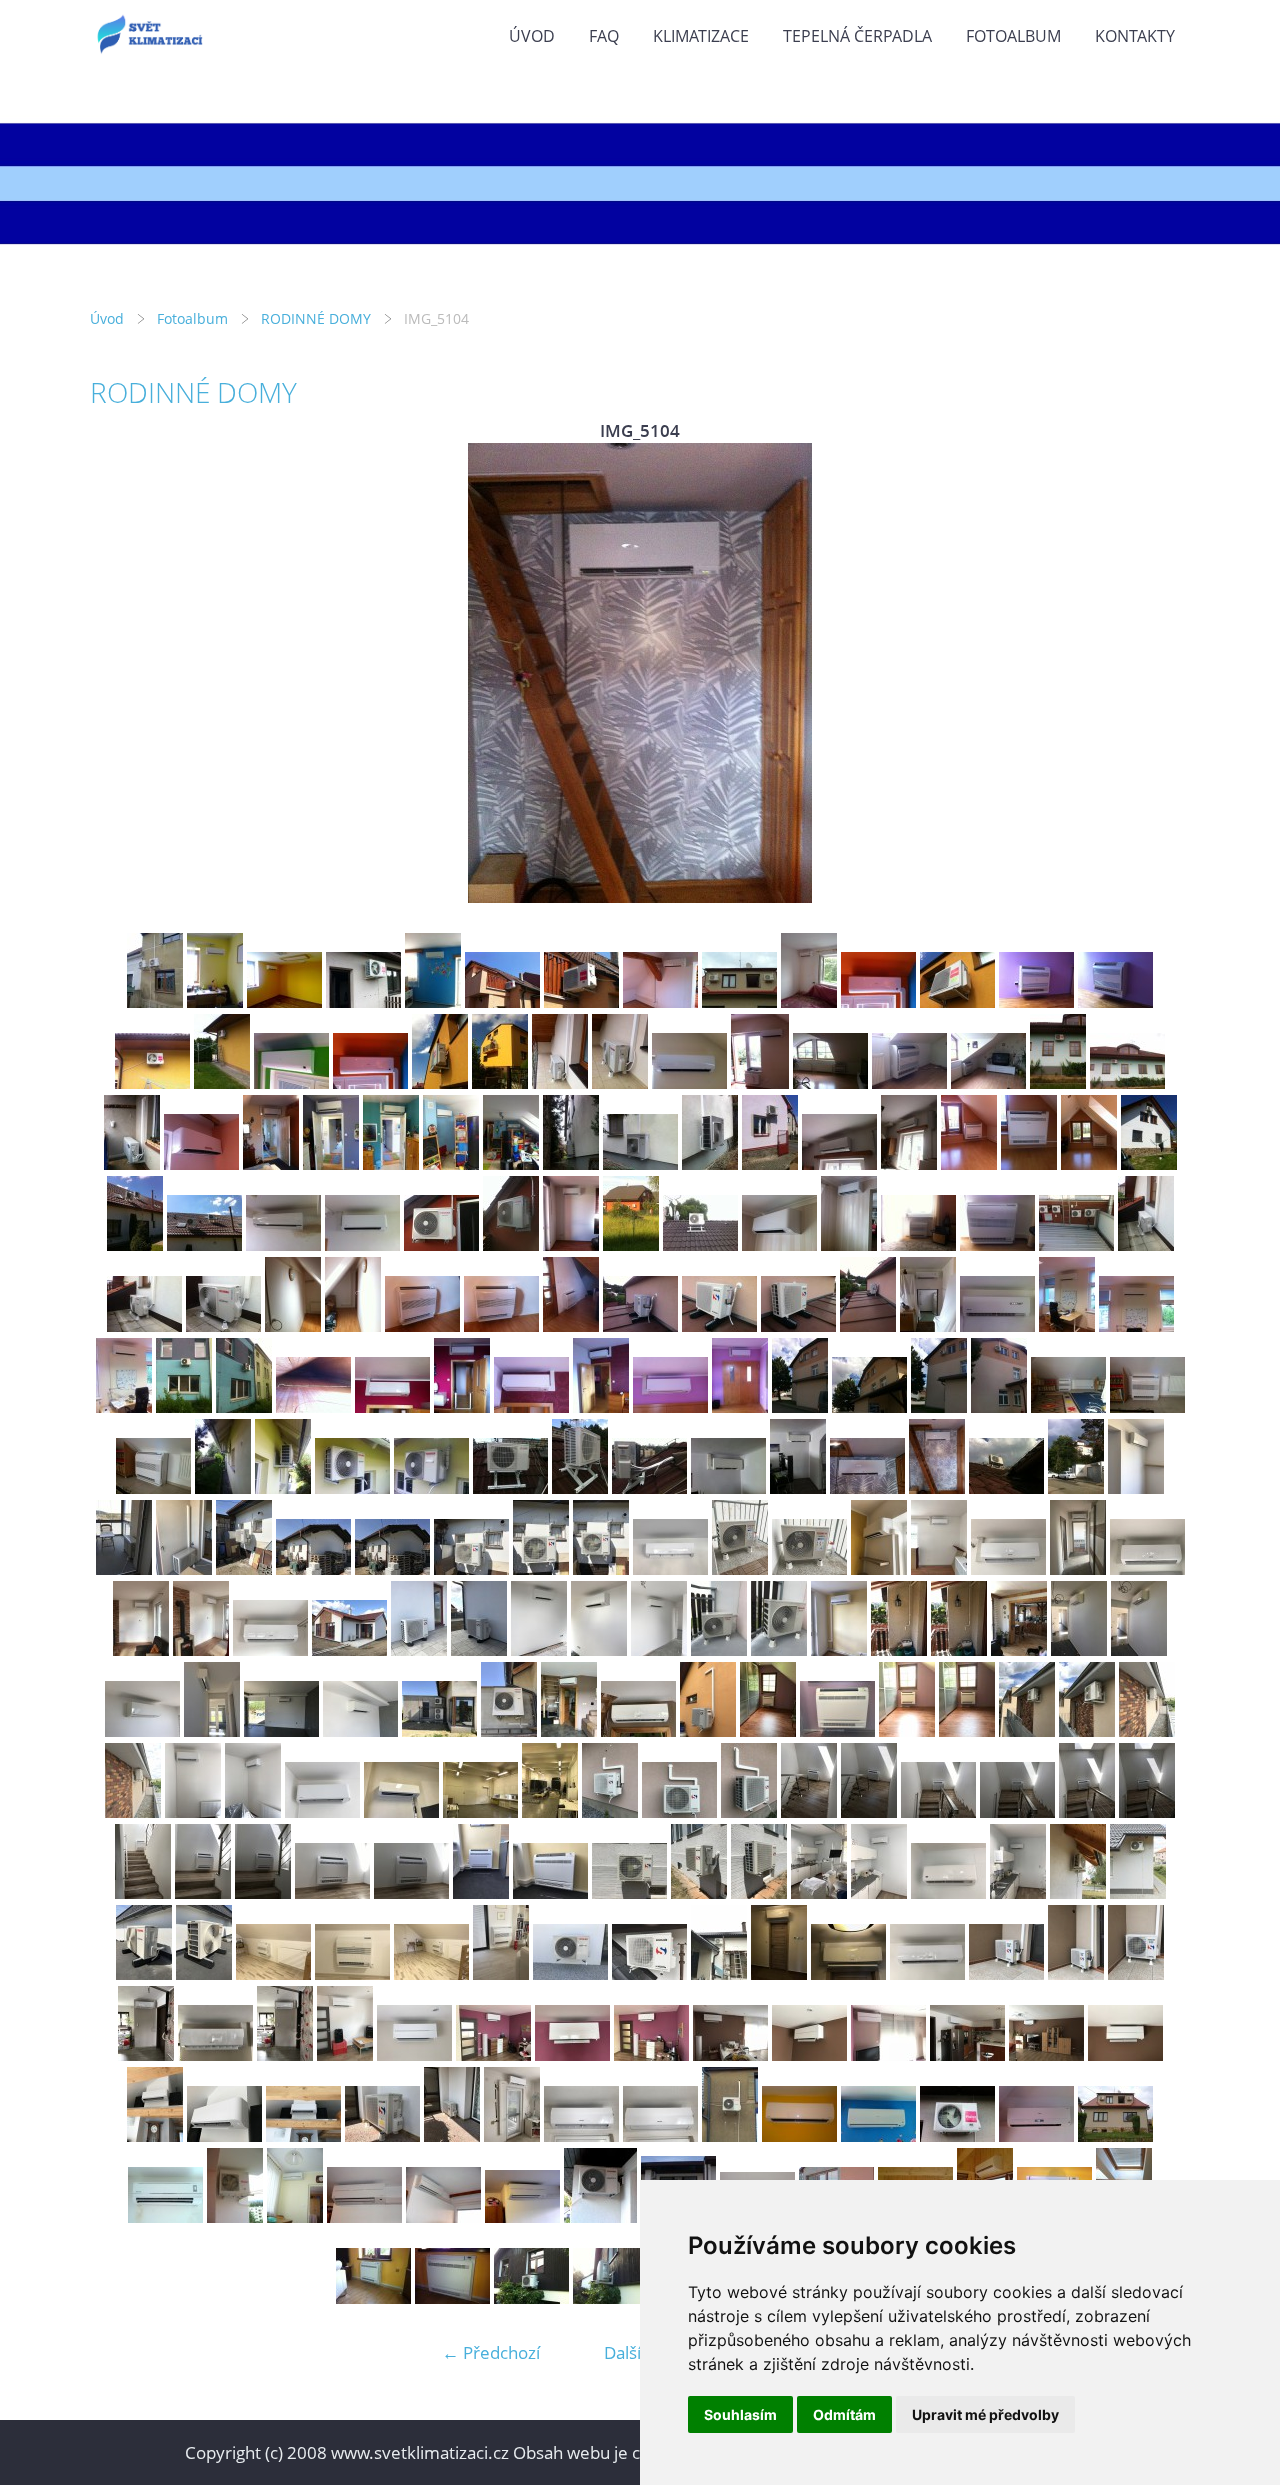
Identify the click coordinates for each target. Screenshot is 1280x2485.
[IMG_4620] (1149, 1163)
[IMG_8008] (285, 2054)
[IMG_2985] (760, 1082)
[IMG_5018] (223, 1325)
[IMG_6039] (848, 1973)
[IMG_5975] (699, 1892)
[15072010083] (809, 1001)
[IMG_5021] (422, 1325)
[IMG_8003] (1076, 1973)
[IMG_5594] (541, 1568)
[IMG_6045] (927, 1973)
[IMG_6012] (273, 1973)
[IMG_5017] (144, 1325)
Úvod (532, 36)
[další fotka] (1157, 673)
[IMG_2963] (152, 1082)
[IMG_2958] (1036, 1001)
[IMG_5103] (867, 1487)
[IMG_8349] (303, 2135)
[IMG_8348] (224, 2135)
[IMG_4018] (132, 1163)
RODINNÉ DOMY (316, 318)
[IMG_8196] (967, 2054)
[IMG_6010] (144, 1973)
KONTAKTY (1135, 36)
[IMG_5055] (531, 1406)
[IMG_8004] (1136, 1973)
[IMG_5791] (1139, 1649)
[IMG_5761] (539, 1649)
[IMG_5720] (1147, 1568)
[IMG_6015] (501, 1973)
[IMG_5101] (728, 1487)
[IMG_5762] (599, 1649)
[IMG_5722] (201, 1649)
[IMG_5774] (719, 1649)
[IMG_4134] (640, 1163)
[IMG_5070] (223, 1487)
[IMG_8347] (155, 2135)
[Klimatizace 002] (235, 2216)
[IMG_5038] (719, 1325)
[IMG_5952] (143, 1892)
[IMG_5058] (740, 1406)
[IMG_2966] (222, 1082)
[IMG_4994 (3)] (700, 1244)
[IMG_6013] (352, 1973)
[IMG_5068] (1147, 1406)
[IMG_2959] (1115, 1001)
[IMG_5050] (313, 1406)
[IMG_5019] (293, 1325)
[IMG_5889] (1147, 1730)
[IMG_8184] (414, 2054)
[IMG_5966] (481, 1892)
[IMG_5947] (869, 1811)
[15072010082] (165, 2216)
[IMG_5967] (550, 1892)
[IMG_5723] (270, 1649)
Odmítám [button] (844, 2414)
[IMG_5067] (1068, 1406)
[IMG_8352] (382, 2135)
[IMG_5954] (263, 1892)
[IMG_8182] (345, 2054)
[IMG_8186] (493, 2054)
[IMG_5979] (879, 1892)
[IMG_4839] (362, 1244)
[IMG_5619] (740, 1568)
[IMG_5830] (768, 1730)
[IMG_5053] (392, 1406)
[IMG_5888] (1087, 1730)
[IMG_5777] (839, 1649)
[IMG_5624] (879, 1568)
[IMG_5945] (749, 1811)
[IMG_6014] (431, 1973)
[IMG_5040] (868, 1325)
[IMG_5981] (1018, 1892)
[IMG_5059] (800, 1406)
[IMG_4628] (283, 1244)
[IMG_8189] (730, 2054)
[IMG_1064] (957, 2135)
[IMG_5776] (779, 1649)
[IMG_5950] (1087, 1811)
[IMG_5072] (352, 1487)
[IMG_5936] (610, 1811)
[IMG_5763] (659, 1649)
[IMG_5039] (798, 1325)
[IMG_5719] (1078, 1568)
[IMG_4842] (571, 1244)
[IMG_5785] (899, 1649)
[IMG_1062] (363, 1001)
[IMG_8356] (581, 2135)
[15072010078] (1115, 2135)
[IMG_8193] (888, 2054)
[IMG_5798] (360, 1730)
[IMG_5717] (939, 1568)
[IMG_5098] (649, 1487)
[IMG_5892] (253, 1811)
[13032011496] (215, 1001)
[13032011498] (799, 2135)
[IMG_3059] (988, 1082)
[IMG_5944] (679, 1811)
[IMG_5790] (1079, 1649)
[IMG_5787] (1019, 1649)
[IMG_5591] (313, 1568)
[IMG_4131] (451, 1163)
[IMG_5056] (601, 1406)
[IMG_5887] (1027, 1730)
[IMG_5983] (1078, 1892)
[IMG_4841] (511, 1244)
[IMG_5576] (184, 1568)
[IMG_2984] (689, 1082)
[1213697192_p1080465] (364, 2216)
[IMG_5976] (759, 1892)
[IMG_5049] (244, 1406)
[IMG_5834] (967, 1730)
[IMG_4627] (204, 1244)
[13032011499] (284, 1001)
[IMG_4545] (839, 1163)
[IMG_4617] (1029, 1163)
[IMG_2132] (373, 2297)
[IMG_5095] (510, 1487)
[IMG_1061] (433, 1001)
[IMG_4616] (969, 1163)
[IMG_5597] (670, 1568)
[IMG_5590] (244, 1568)
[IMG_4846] (631, 1244)
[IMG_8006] (215, 2054)
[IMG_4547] (909, 1163)
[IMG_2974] (878, 1001)
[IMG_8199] (1125, 2054)
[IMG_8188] (651, 2054)
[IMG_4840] (441, 1244)
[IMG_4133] (571, 1163)
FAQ (604, 36)
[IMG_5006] (1076, 1244)
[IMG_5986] (1138, 1892)
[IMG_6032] (649, 1973)
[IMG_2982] (620, 1082)
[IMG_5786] (959, 1649)
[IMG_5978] (819, 1892)
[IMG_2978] (500, 1082)
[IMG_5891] (193, 1811)
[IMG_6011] (204, 1973)
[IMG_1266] (1036, 2135)
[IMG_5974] (629, 1892)
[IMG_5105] (1006, 1487)
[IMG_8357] (660, 2135)
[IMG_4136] (710, 1163)
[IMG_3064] (1127, 1082)
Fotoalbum (1013, 36)
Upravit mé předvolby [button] (985, 2414)
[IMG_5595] (601, 1568)
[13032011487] (155, 1001)
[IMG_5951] (1147, 1811)
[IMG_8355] (512, 2135)
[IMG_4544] (770, 1163)
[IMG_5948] (938, 1811)
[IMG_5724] (349, 1649)
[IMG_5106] (1076, 1487)
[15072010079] (739, 1001)
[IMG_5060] (869, 1406)
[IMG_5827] (708, 1730)
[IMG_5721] (141, 1649)
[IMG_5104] (937, 1487)
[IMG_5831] (837, 1730)
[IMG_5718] (1008, 1568)
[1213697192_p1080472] (443, 2216)
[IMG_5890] (133, 1811)
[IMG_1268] (581, 1001)
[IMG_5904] (401, 1811)
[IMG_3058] (909, 1082)
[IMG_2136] (610, 2297)
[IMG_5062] (999, 1406)
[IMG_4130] (391, 1163)
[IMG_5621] (809, 1568)
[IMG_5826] (638, 1730)
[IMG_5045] (1136, 1325)
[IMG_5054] (462, 1406)
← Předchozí (491, 2352)
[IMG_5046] (124, 1406)
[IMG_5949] (1017, 1811)
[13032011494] (730, 2135)
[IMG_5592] (392, 1568)
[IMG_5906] (550, 1811)
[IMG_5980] (948, 1892)
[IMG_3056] (830, 1082)
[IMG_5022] (501, 1325)
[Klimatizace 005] (295, 2216)
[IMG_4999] (997, 1244)
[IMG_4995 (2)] (779, 1244)
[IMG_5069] (153, 1487)
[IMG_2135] (531, 2297)
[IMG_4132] (511, 1163)
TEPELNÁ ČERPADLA (857, 36)
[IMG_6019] (570, 1973)
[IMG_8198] (1046, 2054)
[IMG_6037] (779, 1973)
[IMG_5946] (809, 1811)
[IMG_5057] (670, 1406)
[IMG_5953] (203, 1892)
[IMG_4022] (201, 1163)
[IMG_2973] (370, 1082)
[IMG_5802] (509, 1730)
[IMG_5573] (1136, 1487)
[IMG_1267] (502, 1001)
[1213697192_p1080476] (522, 2216)
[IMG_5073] (431, 1487)
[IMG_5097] (580, 1487)
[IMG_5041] (928, 1325)
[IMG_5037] (640, 1325)
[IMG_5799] (439, 1730)
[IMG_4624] (135, 1244)
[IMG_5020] (353, 1325)
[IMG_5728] (479, 1649)
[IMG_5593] (471, 1568)
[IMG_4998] (918, 1244)
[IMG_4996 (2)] (849, 1244)
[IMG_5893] (322, 1811)
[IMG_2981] (560, 1082)
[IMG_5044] (1067, 1325)
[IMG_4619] (1089, 1163)
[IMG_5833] (907, 1730)
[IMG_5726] (419, 1649)
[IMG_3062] (1058, 1082)
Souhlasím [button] (740, 2414)
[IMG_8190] (809, 2054)
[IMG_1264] (660, 1001)
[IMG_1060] (878, 2135)
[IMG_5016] (1146, 1244)
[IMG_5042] (997, 1325)
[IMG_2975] (440, 1082)
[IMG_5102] (798, 1487)
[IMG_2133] (452, 2297)
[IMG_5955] (332, 1892)
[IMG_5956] (411, 1892)
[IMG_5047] (184, 1406)
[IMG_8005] (146, 2054)
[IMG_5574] (124, 1568)
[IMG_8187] (572, 2054)
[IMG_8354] (452, 2135)
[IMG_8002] (1006, 1973)
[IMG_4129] (331, 1163)
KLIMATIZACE (701, 36)
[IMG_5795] (212, 1730)
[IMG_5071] (283, 1487)
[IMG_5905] (480, 1811)
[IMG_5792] (142, 1730)
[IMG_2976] (957, 1001)
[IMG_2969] (291, 1082)
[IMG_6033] (719, 1973)
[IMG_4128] (271, 1163)
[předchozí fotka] (122, 673)
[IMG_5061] (939, 1406)
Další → (633, 2352)
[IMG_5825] (569, 1730)
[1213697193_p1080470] (600, 2216)
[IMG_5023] (571, 1325)
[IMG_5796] (281, 1730)
